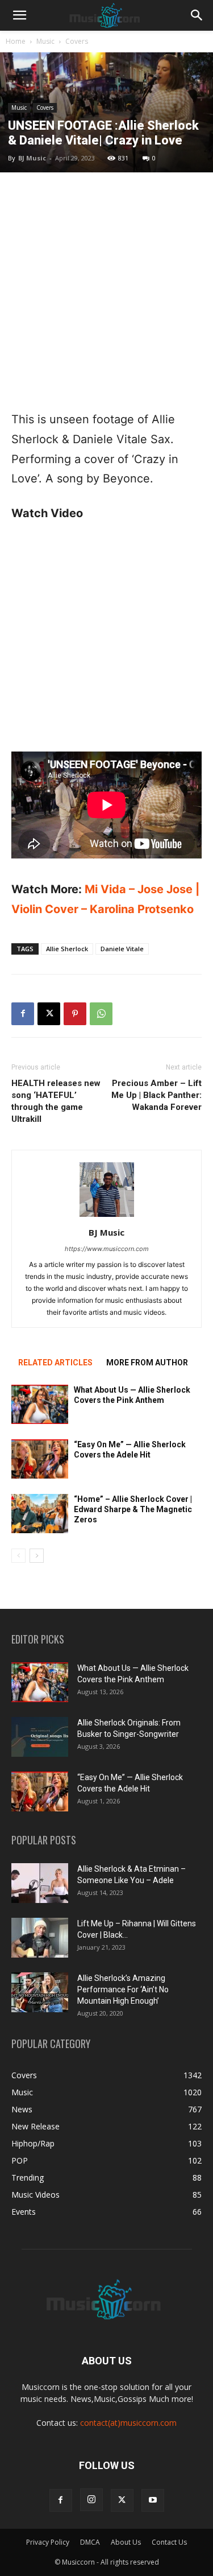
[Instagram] (91, 2500)
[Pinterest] (75, 1014)
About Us (126, 2542)
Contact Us (169, 2542)
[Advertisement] (106, 291)
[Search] (197, 15)
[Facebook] (23, 1014)
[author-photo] (107, 1217)
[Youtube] (153, 2500)
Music (45, 41)
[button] (19, 15)
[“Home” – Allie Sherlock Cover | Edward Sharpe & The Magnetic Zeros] (40, 1514)
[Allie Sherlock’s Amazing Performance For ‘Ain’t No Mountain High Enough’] (40, 1992)
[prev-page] (18, 1556)
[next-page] (37, 1556)
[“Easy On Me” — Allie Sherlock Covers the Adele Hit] (40, 1459)
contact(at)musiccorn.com (128, 2423)
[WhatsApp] (101, 1014)
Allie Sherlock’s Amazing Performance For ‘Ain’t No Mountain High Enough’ (123, 1989)
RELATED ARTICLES (55, 1363)
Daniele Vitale (122, 949)
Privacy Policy (48, 2542)
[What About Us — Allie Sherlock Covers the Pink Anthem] (40, 1404)
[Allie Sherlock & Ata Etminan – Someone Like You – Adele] (40, 1883)
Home (16, 41)
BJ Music (32, 158)
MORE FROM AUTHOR (147, 1363)
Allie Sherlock (67, 949)
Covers (77, 41)
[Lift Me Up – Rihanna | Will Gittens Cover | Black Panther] (40, 1938)
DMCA (90, 2542)
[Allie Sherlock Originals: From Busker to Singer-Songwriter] (40, 1737)
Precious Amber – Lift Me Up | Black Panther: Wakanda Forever (156, 1095)
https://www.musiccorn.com (107, 1249)
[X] (49, 1014)
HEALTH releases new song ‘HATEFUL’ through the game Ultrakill (56, 1101)
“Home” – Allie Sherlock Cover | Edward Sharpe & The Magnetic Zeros (133, 1509)
